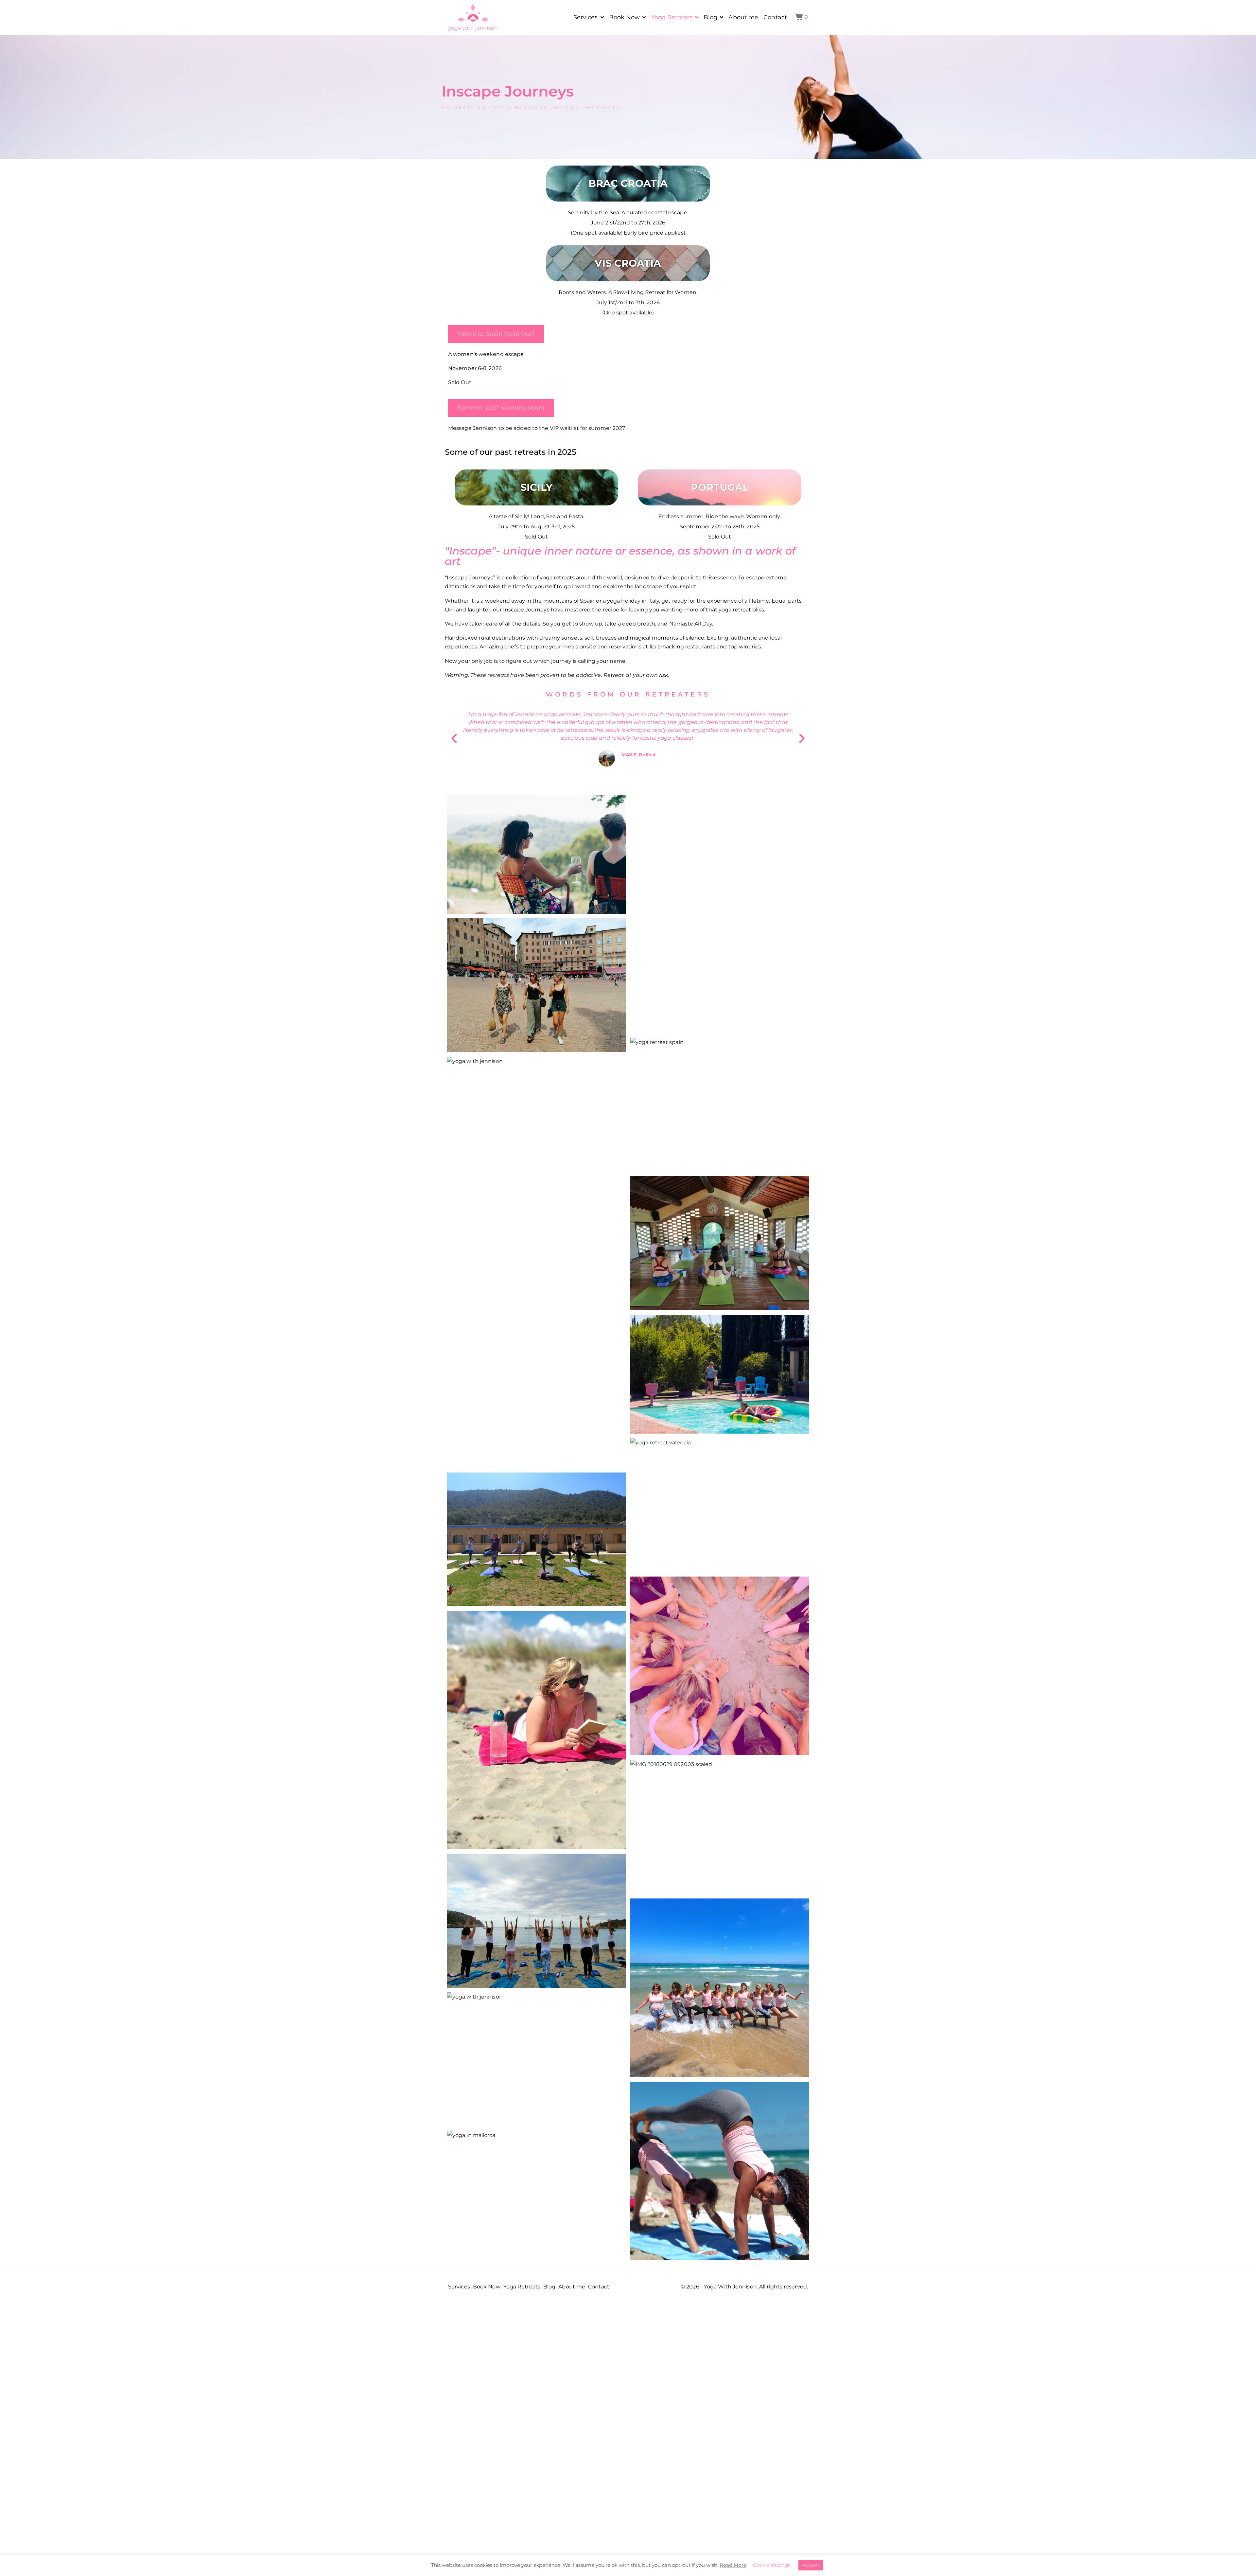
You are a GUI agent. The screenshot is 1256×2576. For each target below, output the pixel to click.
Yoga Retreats (672, 17)
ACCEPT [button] (811, 2565)
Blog (710, 17)
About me (743, 17)
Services (586, 17)
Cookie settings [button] (772, 2565)
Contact (775, 17)
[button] (454, 739)
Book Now (625, 17)
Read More (733, 2565)
